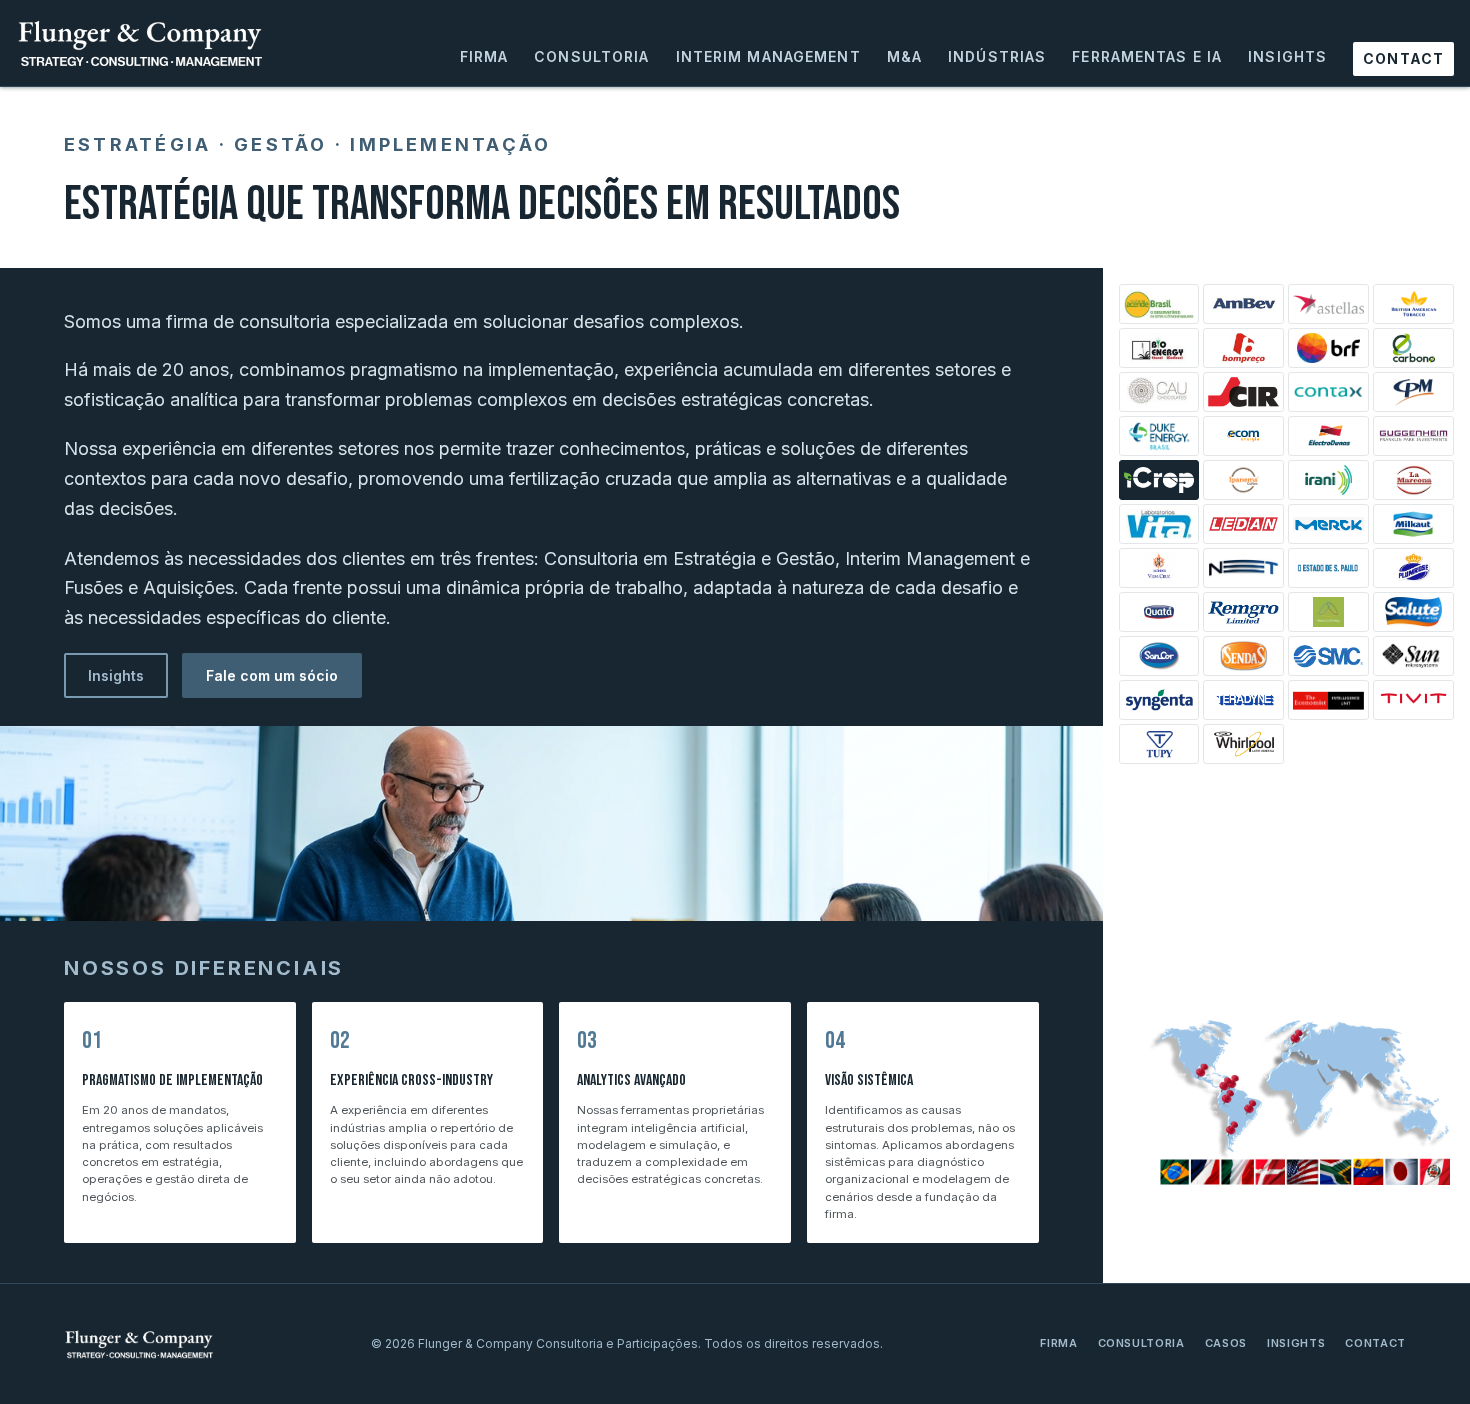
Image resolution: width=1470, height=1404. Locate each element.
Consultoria (591, 56)
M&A (904, 56)
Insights (1287, 56)
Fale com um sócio (272, 675)
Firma (484, 56)
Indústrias (997, 56)
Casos (1226, 1343)
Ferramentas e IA (1147, 56)
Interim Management (768, 56)
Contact (1403, 58)
